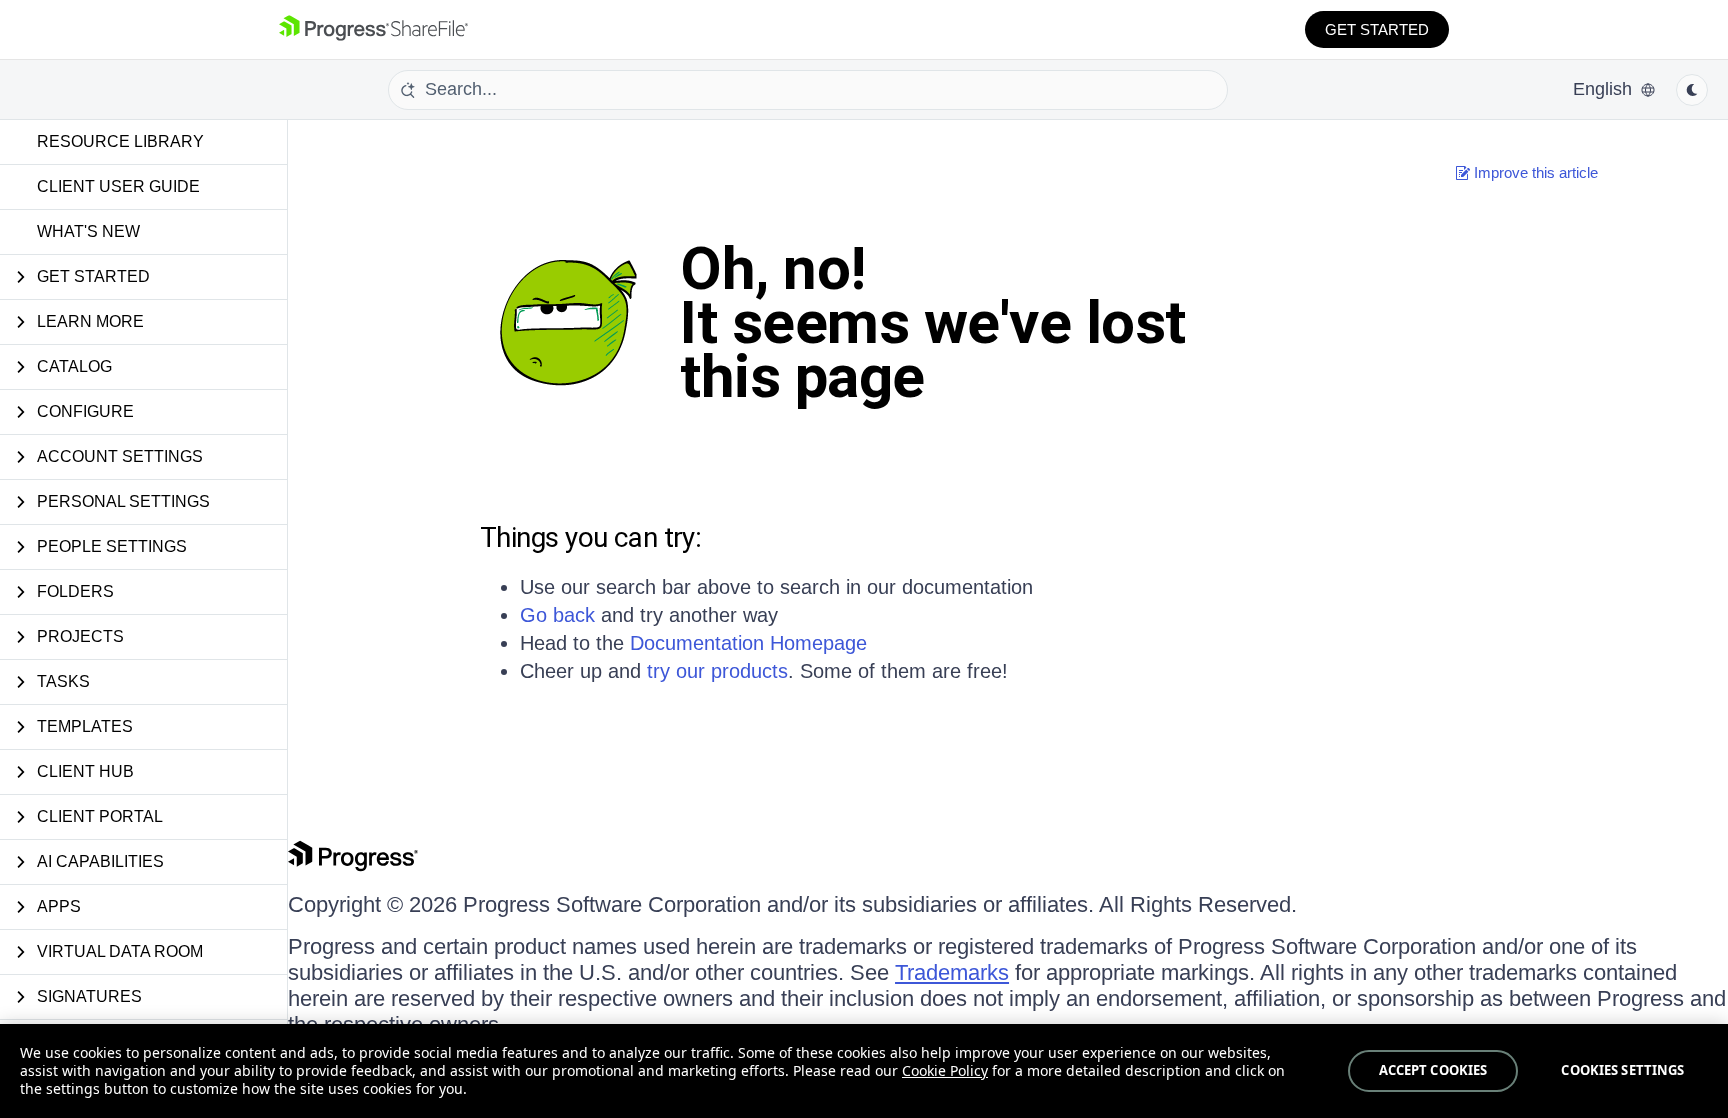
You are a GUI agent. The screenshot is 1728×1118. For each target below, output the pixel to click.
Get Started (1377, 29)
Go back (557, 615)
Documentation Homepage (748, 643)
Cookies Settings (1622, 1070)
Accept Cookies (1433, 1070)
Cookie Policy (945, 1070)
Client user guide (118, 186)
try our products (717, 671)
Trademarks (952, 972)
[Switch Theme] (1692, 90)
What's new (88, 231)
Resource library (120, 141)
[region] (864, 1071)
